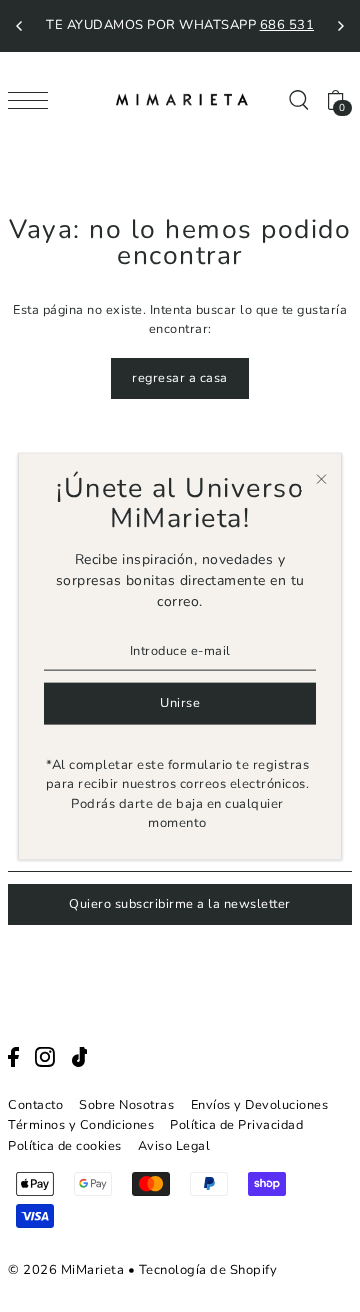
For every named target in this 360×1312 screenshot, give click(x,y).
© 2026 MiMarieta (66, 1270)
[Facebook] (13, 1057)
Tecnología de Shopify (208, 1270)
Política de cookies (65, 1146)
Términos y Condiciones (81, 1125)
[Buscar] (298, 99)
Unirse (180, 703)
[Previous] (20, 26)
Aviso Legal (174, 1146)
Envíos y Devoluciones (260, 1105)
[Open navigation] (33, 100)
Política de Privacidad (236, 1125)
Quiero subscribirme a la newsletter (180, 904)
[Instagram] (45, 1057)
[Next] (340, 26)
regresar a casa (180, 378)
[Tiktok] (80, 1057)
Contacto (35, 1105)
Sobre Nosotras (126, 1105)
